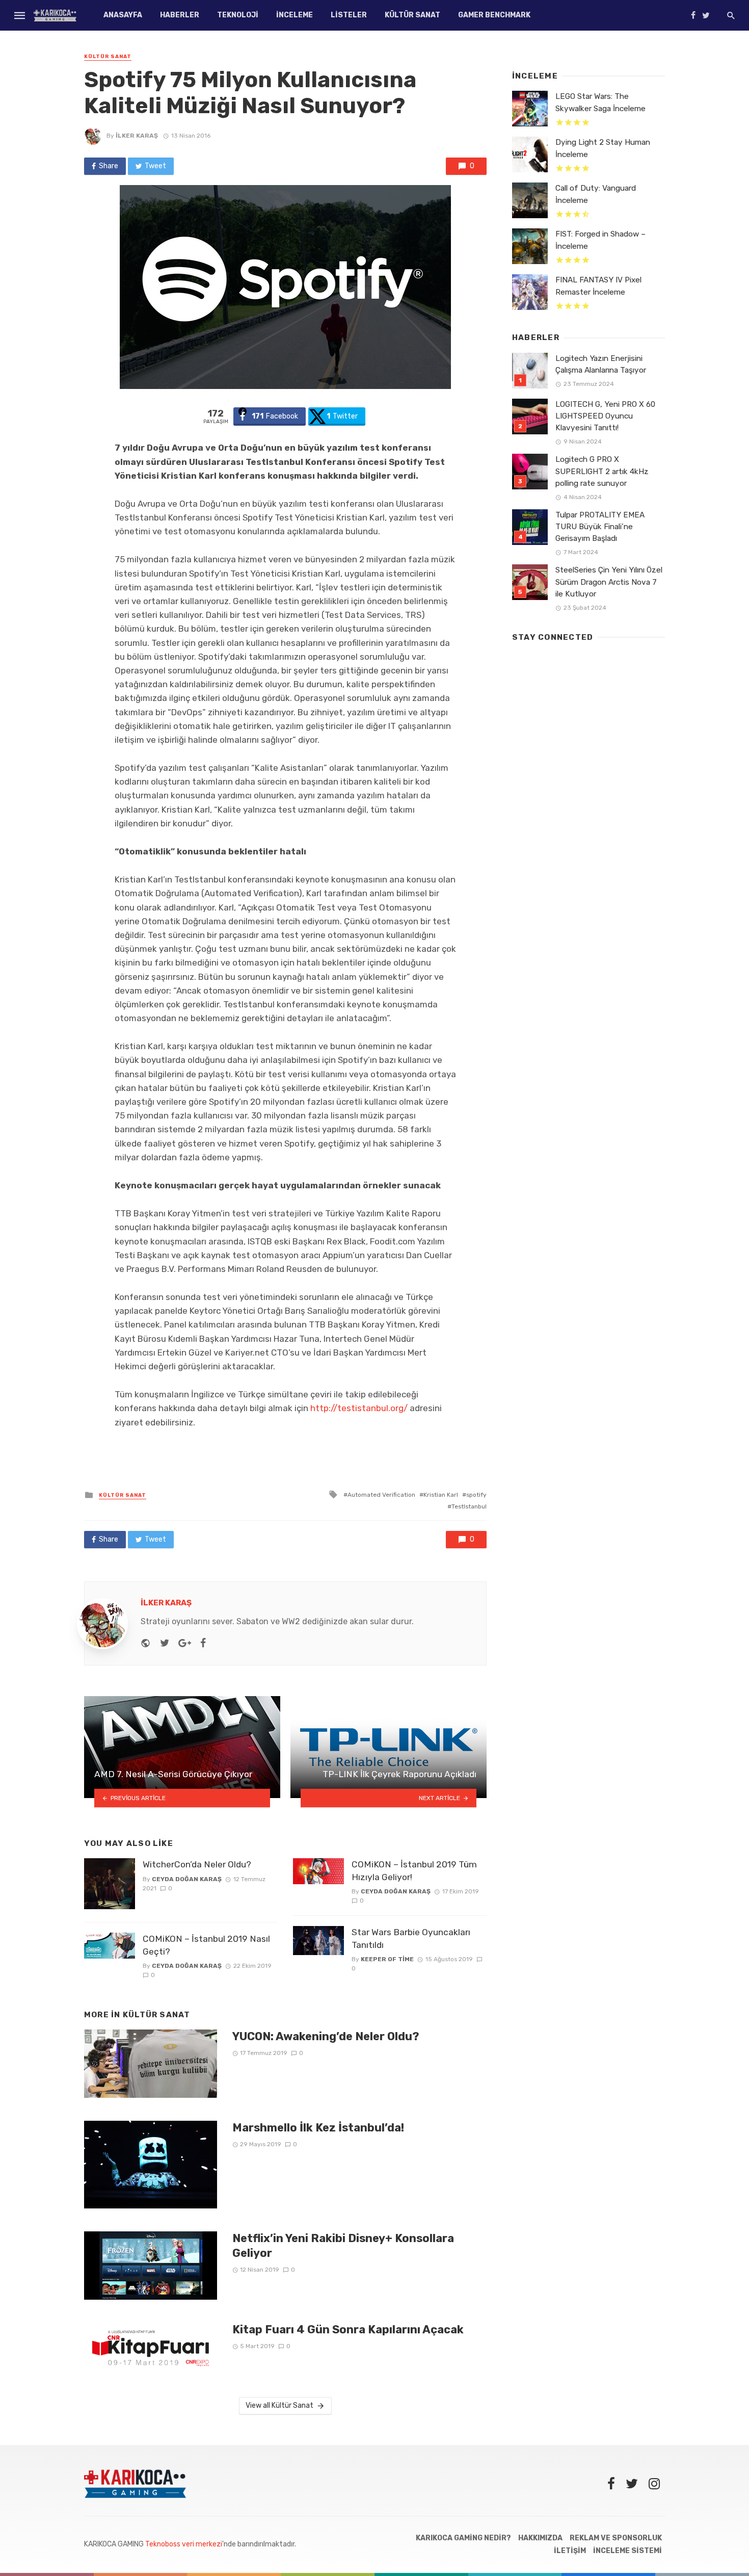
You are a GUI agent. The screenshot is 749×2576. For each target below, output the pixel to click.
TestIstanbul (469, 1506)
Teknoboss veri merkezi (184, 2544)
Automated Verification (381, 1495)
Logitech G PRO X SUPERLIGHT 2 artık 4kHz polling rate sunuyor (602, 471)
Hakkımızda (540, 2538)
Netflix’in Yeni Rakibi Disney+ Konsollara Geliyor (343, 2245)
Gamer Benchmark (494, 15)
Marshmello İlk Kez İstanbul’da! (318, 2128)
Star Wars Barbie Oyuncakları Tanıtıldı (411, 1938)
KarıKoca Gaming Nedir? (463, 2538)
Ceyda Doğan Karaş (187, 1879)
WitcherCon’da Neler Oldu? (197, 1864)
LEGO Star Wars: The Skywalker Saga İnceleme (600, 102)
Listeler (349, 15)
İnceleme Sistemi (627, 2551)
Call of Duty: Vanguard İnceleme (596, 194)
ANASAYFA (123, 15)
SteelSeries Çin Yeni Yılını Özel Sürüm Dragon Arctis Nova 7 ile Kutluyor (609, 582)
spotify (476, 1495)
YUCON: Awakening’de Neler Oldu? (326, 2036)
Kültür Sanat (412, 15)
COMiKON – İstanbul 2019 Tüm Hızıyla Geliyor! (414, 1871)
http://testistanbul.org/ (359, 1408)
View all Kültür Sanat (279, 2405)
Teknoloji (238, 15)
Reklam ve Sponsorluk (616, 2538)
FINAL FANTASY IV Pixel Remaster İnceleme (598, 286)
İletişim (570, 2551)
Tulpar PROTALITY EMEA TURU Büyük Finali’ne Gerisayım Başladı (600, 527)
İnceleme (295, 15)
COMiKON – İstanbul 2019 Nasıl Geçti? (206, 1945)
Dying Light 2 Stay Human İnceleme (603, 148)
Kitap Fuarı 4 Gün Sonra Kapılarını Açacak (348, 2330)
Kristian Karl (441, 1495)
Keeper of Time (387, 1959)
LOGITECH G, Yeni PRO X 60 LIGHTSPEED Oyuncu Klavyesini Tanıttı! (605, 416)
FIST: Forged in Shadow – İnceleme (600, 240)
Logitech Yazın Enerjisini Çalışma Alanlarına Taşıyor (601, 364)
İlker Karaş (137, 136)
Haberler (180, 15)
